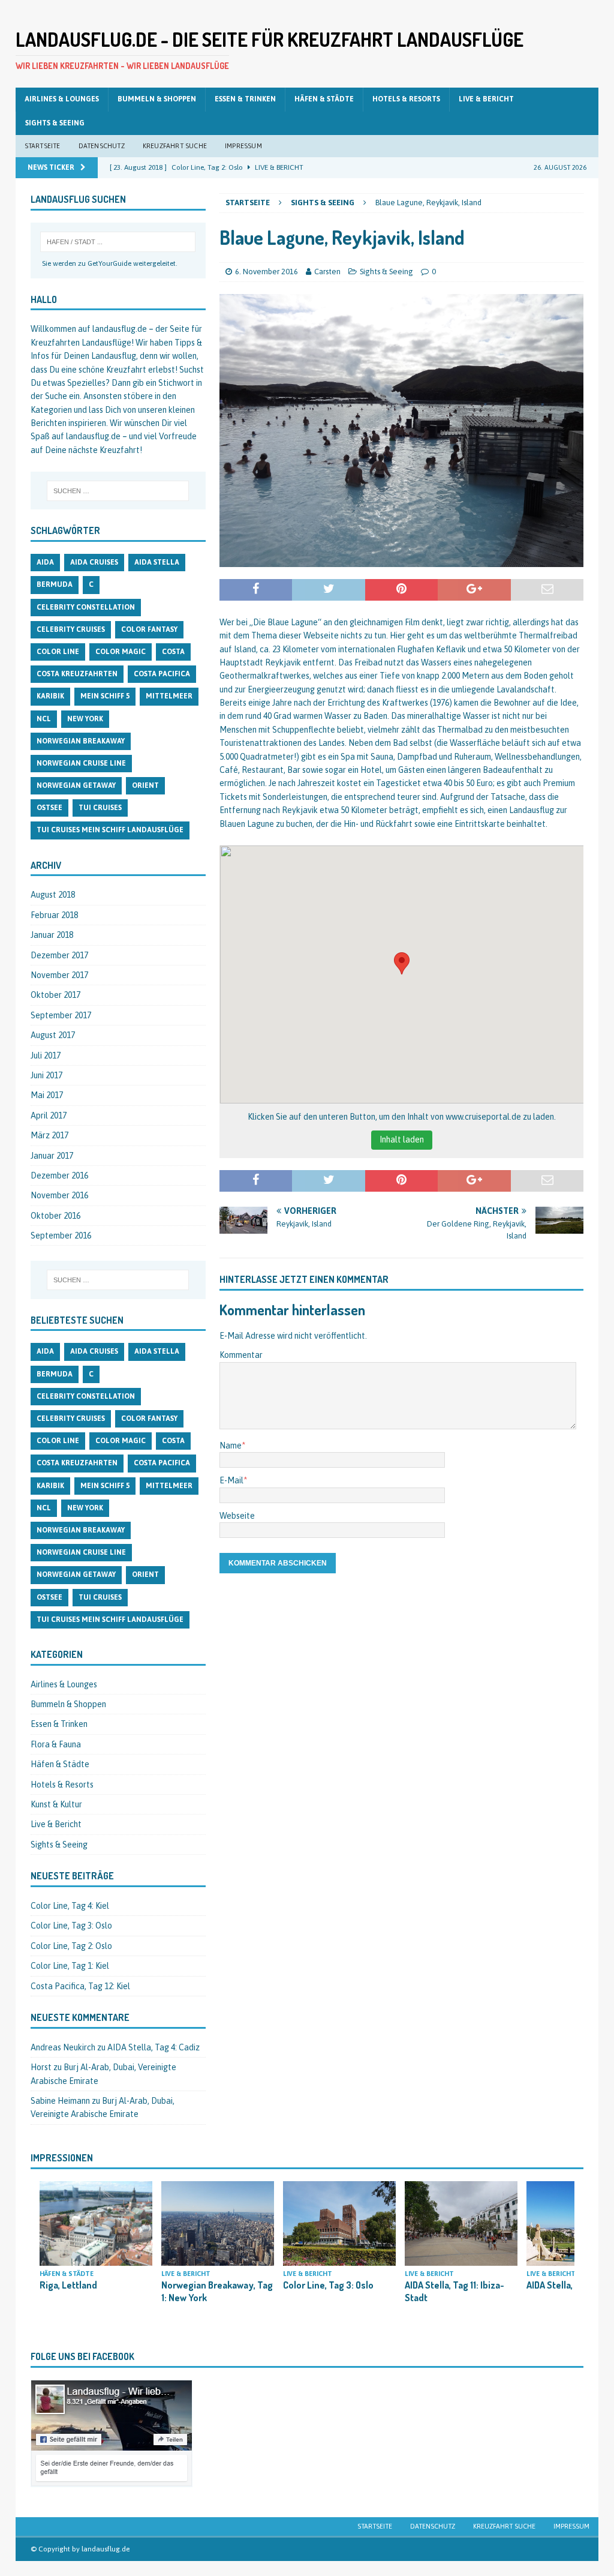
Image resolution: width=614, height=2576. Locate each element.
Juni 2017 (46, 1075)
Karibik (50, 696)
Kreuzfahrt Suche (175, 146)
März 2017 (49, 1135)
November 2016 (59, 1195)
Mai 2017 (47, 1095)
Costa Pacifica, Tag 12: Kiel (80, 1986)
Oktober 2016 (55, 1216)
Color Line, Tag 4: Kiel (70, 1906)
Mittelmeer (169, 696)
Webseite (237, 1516)
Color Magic (121, 652)
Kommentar (241, 1355)
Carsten (327, 272)
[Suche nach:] (118, 242)
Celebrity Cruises (71, 629)
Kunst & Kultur (56, 1804)
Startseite (43, 146)
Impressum (243, 146)
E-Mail (231, 1480)
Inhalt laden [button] (402, 1139)
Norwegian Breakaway (81, 741)
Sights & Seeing (55, 123)
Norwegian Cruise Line (81, 763)
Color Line (58, 652)
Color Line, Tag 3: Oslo (71, 1926)
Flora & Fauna (56, 1744)
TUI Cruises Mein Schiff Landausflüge (110, 830)
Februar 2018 (54, 915)
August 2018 (53, 895)
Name (231, 1446)
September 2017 (61, 1015)
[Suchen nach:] (118, 491)
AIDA (45, 562)
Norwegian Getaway (76, 785)
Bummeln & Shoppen (157, 99)
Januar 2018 (52, 935)
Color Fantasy (149, 629)
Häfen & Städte (324, 99)
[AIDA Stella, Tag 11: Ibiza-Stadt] (461, 2223)
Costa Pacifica (162, 674)
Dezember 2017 (59, 955)
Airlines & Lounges (62, 99)
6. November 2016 (267, 272)
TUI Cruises (100, 808)
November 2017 (59, 975)
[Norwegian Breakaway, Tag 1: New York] (218, 2223)
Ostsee (49, 808)
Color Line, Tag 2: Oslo (71, 1946)
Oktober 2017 (55, 995)
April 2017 (49, 1115)
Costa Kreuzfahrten (77, 674)
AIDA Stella (157, 562)
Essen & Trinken (245, 99)
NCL (44, 719)
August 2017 (53, 1035)
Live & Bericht (486, 99)
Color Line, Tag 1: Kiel (70, 1966)
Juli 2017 (46, 1055)
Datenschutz (102, 146)
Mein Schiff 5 (105, 696)
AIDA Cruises (94, 562)
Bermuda (55, 584)
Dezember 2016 (59, 1175)
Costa (173, 652)
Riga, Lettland (68, 2285)
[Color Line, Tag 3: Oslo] (339, 2223)
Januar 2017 (52, 1156)
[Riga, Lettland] (96, 2223)
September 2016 (61, 1235)
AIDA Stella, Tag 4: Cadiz (153, 2047)
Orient (145, 785)
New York (85, 719)
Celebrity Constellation (86, 607)
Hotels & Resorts (406, 99)
